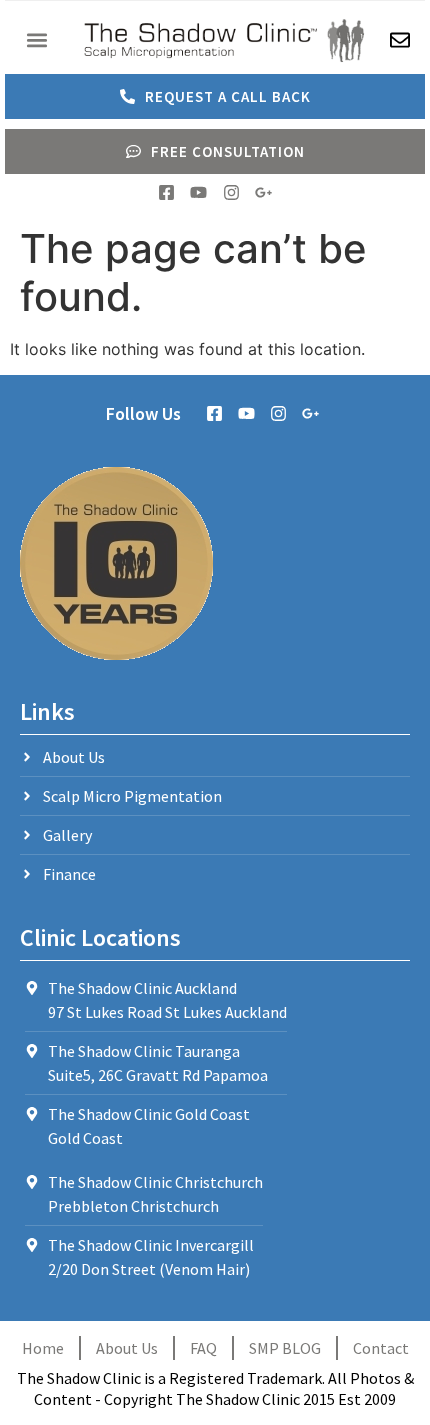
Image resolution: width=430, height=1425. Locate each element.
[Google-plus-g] (263, 192)
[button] (36, 40)
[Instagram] (231, 192)
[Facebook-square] (166, 192)
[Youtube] (198, 192)
